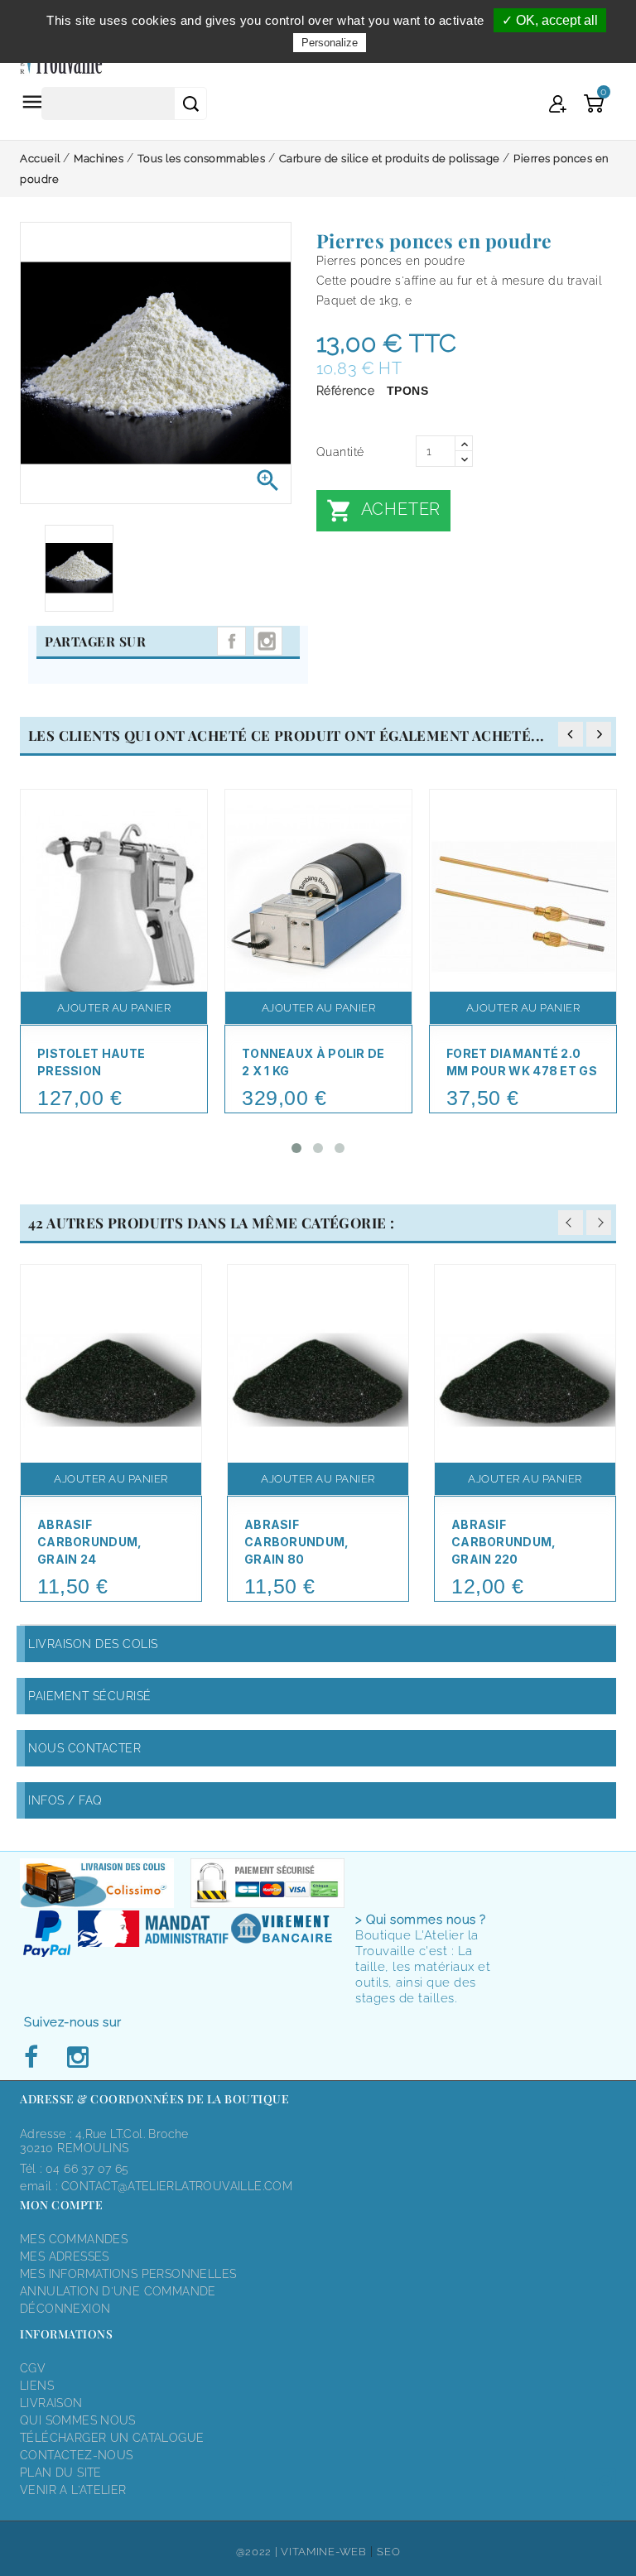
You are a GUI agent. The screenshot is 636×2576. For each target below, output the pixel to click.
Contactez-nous (76, 2455)
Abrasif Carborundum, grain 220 (504, 1542)
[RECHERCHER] (190, 103)
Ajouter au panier (114, 1008)
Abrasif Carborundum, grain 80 (297, 1542)
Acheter (383, 511)
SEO (388, 2552)
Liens (37, 2386)
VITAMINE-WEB (323, 2552)
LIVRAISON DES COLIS (93, 1644)
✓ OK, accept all (550, 20)
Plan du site (61, 2473)
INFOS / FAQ (65, 1800)
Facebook (36, 2058)
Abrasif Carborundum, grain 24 (90, 1542)
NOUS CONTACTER (84, 1748)
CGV (33, 2368)
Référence (346, 391)
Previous (571, 1223)
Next (599, 1223)
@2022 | (259, 2552)
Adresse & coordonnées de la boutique (154, 2099)
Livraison (51, 2403)
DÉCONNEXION (65, 2309)
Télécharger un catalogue (112, 2438)
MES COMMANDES (74, 2239)
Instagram (268, 641)
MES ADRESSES (65, 2256)
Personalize (330, 43)
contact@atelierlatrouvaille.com (177, 2186)
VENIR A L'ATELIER (73, 2490)
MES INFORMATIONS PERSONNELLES (128, 2274)
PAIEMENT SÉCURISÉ (90, 1696)
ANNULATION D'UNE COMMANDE (118, 2291)
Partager (231, 641)
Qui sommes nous (78, 2420)
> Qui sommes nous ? (421, 1920)
